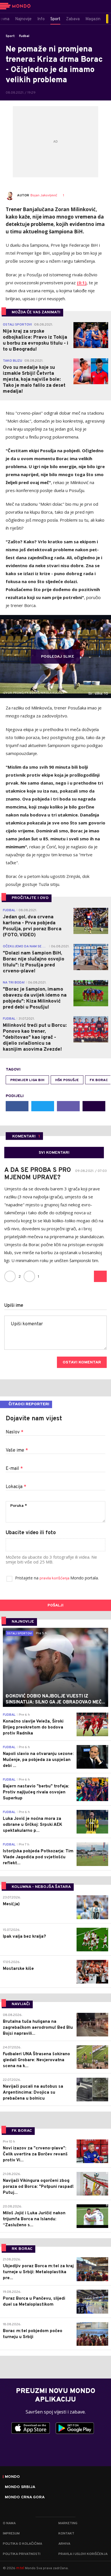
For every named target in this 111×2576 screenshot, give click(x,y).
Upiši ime (14, 1306)
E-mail (14, 1469)
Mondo (12, 2477)
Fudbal (24, 36)
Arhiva (64, 2544)
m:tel (20, 2568)
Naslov (15, 1432)
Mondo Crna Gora (25, 2497)
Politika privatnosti (22, 2554)
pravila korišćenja (55, 1578)
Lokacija (16, 1487)
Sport (10, 36)
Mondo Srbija (20, 2487)
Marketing (68, 2523)
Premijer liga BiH (27, 1080)
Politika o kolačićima (22, 2544)
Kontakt (66, 2534)
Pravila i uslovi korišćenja (83, 2554)
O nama (9, 2523)
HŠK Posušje (67, 1080)
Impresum (11, 2534)
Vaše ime (17, 1450)
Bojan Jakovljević (44, 196)
